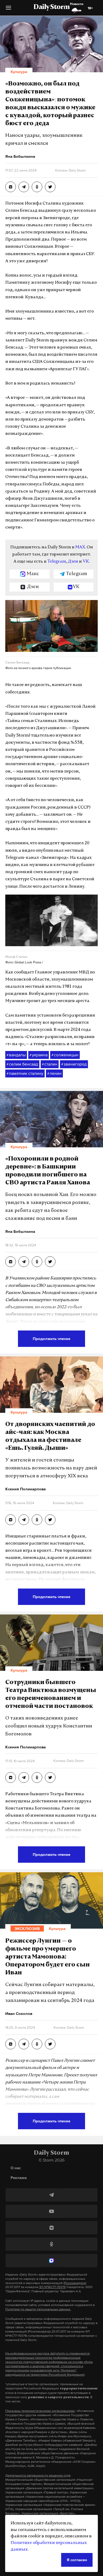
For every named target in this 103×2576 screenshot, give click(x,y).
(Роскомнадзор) (75, 2283)
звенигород (74, 1064)
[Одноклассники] (51, 2244)
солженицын (65, 1055)
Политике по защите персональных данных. (38, 2309)
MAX (80, 547)
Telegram (57, 562)
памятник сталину (25, 1073)
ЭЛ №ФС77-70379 (52, 2287)
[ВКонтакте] (51, 2228)
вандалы (16, 1055)
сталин (50, 1064)
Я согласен (77, 2560)
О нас (16, 2168)
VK (86, 562)
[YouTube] (51, 2211)
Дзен (73, 562)
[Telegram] (51, 2195)
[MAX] (51, 2261)
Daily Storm (51, 7)
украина (39, 1055)
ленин (54, 1073)
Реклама (19, 2178)
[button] (8, 10)
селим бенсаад (22, 1064)
